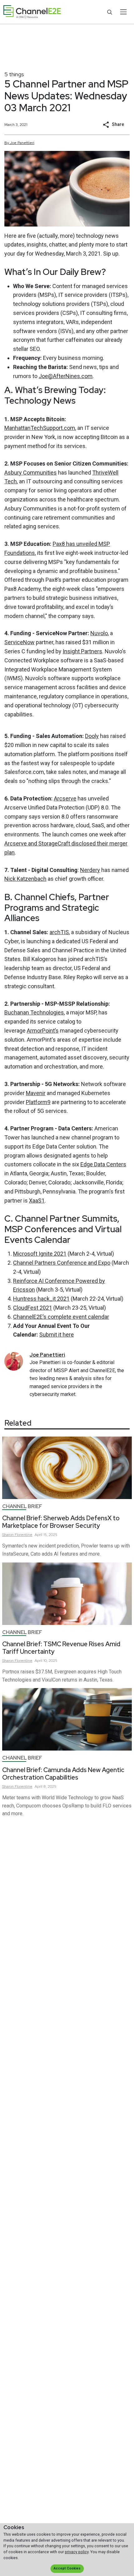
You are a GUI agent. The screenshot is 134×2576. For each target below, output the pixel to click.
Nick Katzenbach (25, 879)
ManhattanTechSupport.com (40, 428)
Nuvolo (99, 633)
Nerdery (90, 870)
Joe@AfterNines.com (66, 376)
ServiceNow (19, 642)
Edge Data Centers (103, 1164)
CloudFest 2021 (33, 1308)
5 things (14, 74)
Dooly (92, 736)
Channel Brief (22, 1506)
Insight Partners (82, 651)
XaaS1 (37, 1201)
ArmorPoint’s (43, 1031)
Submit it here (57, 1335)
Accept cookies (67, 2568)
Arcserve (65, 798)
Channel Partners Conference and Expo (62, 1263)
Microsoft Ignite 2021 (40, 1254)
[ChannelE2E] (32, 12)
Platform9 (38, 1102)
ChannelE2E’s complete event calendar (61, 1317)
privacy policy (77, 2552)
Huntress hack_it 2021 (41, 1299)
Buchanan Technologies (34, 1012)
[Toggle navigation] (123, 12)
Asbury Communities (31, 473)
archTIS (59, 932)
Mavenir (36, 1093)
